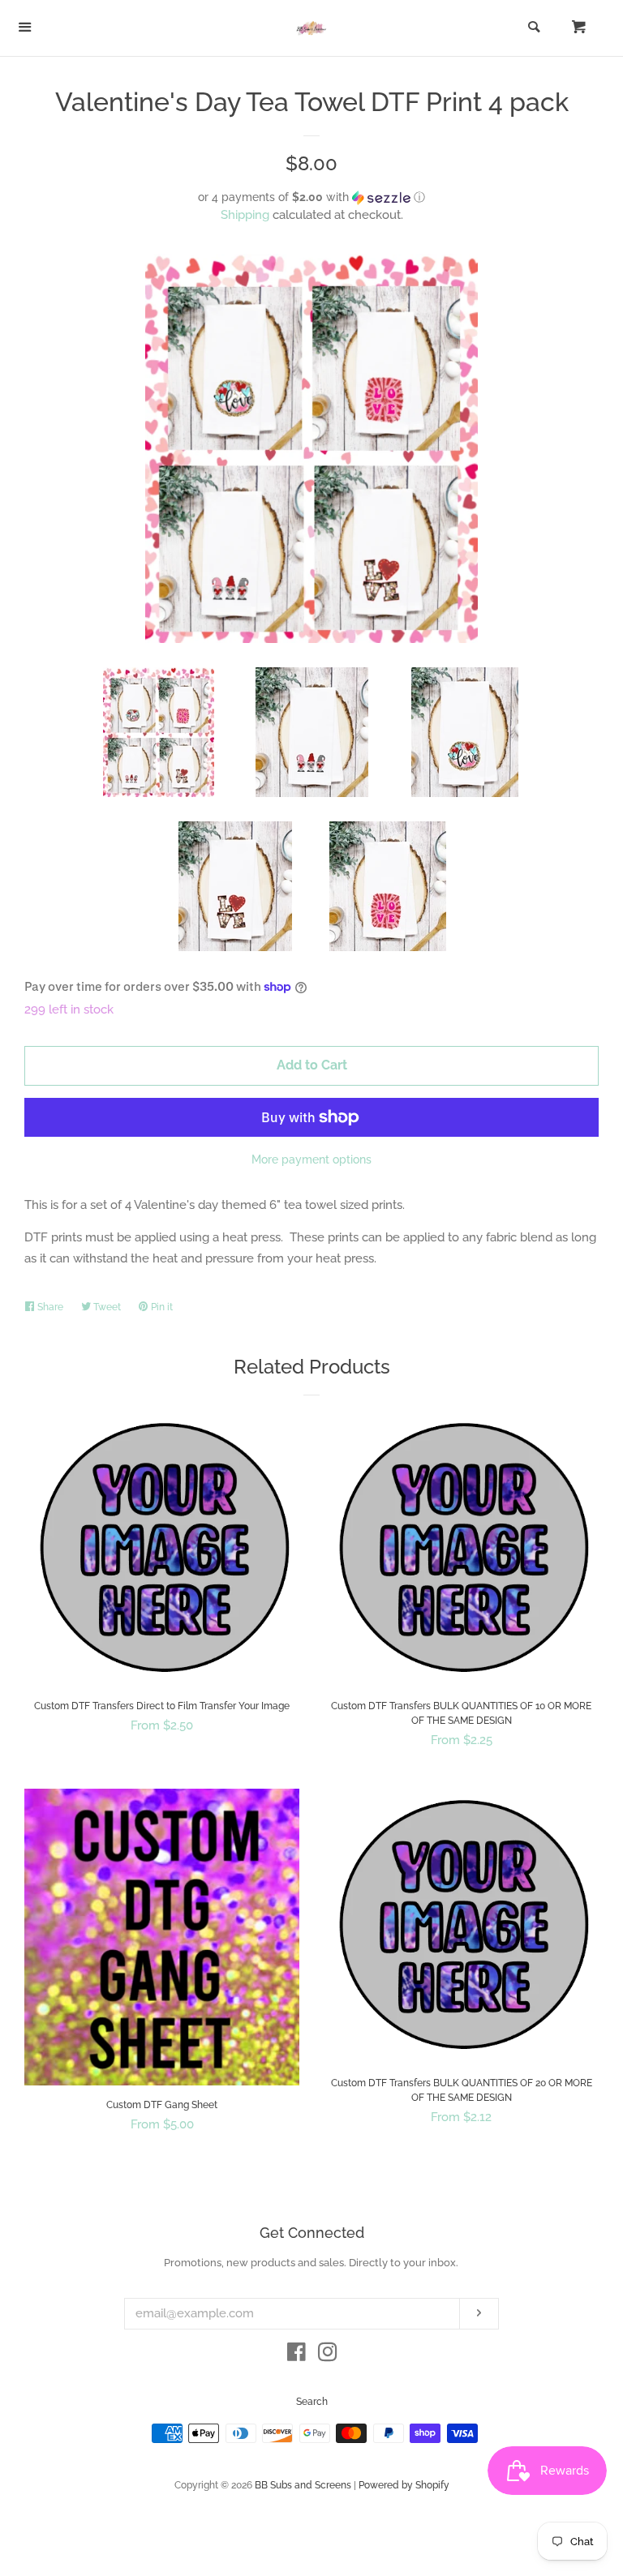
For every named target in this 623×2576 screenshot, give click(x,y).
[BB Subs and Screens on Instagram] (328, 2355)
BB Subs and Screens (303, 2485)
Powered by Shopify (404, 2485)
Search (312, 2402)
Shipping (245, 215)
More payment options (311, 1159)
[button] (311, 197)
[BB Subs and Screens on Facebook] (296, 2355)
